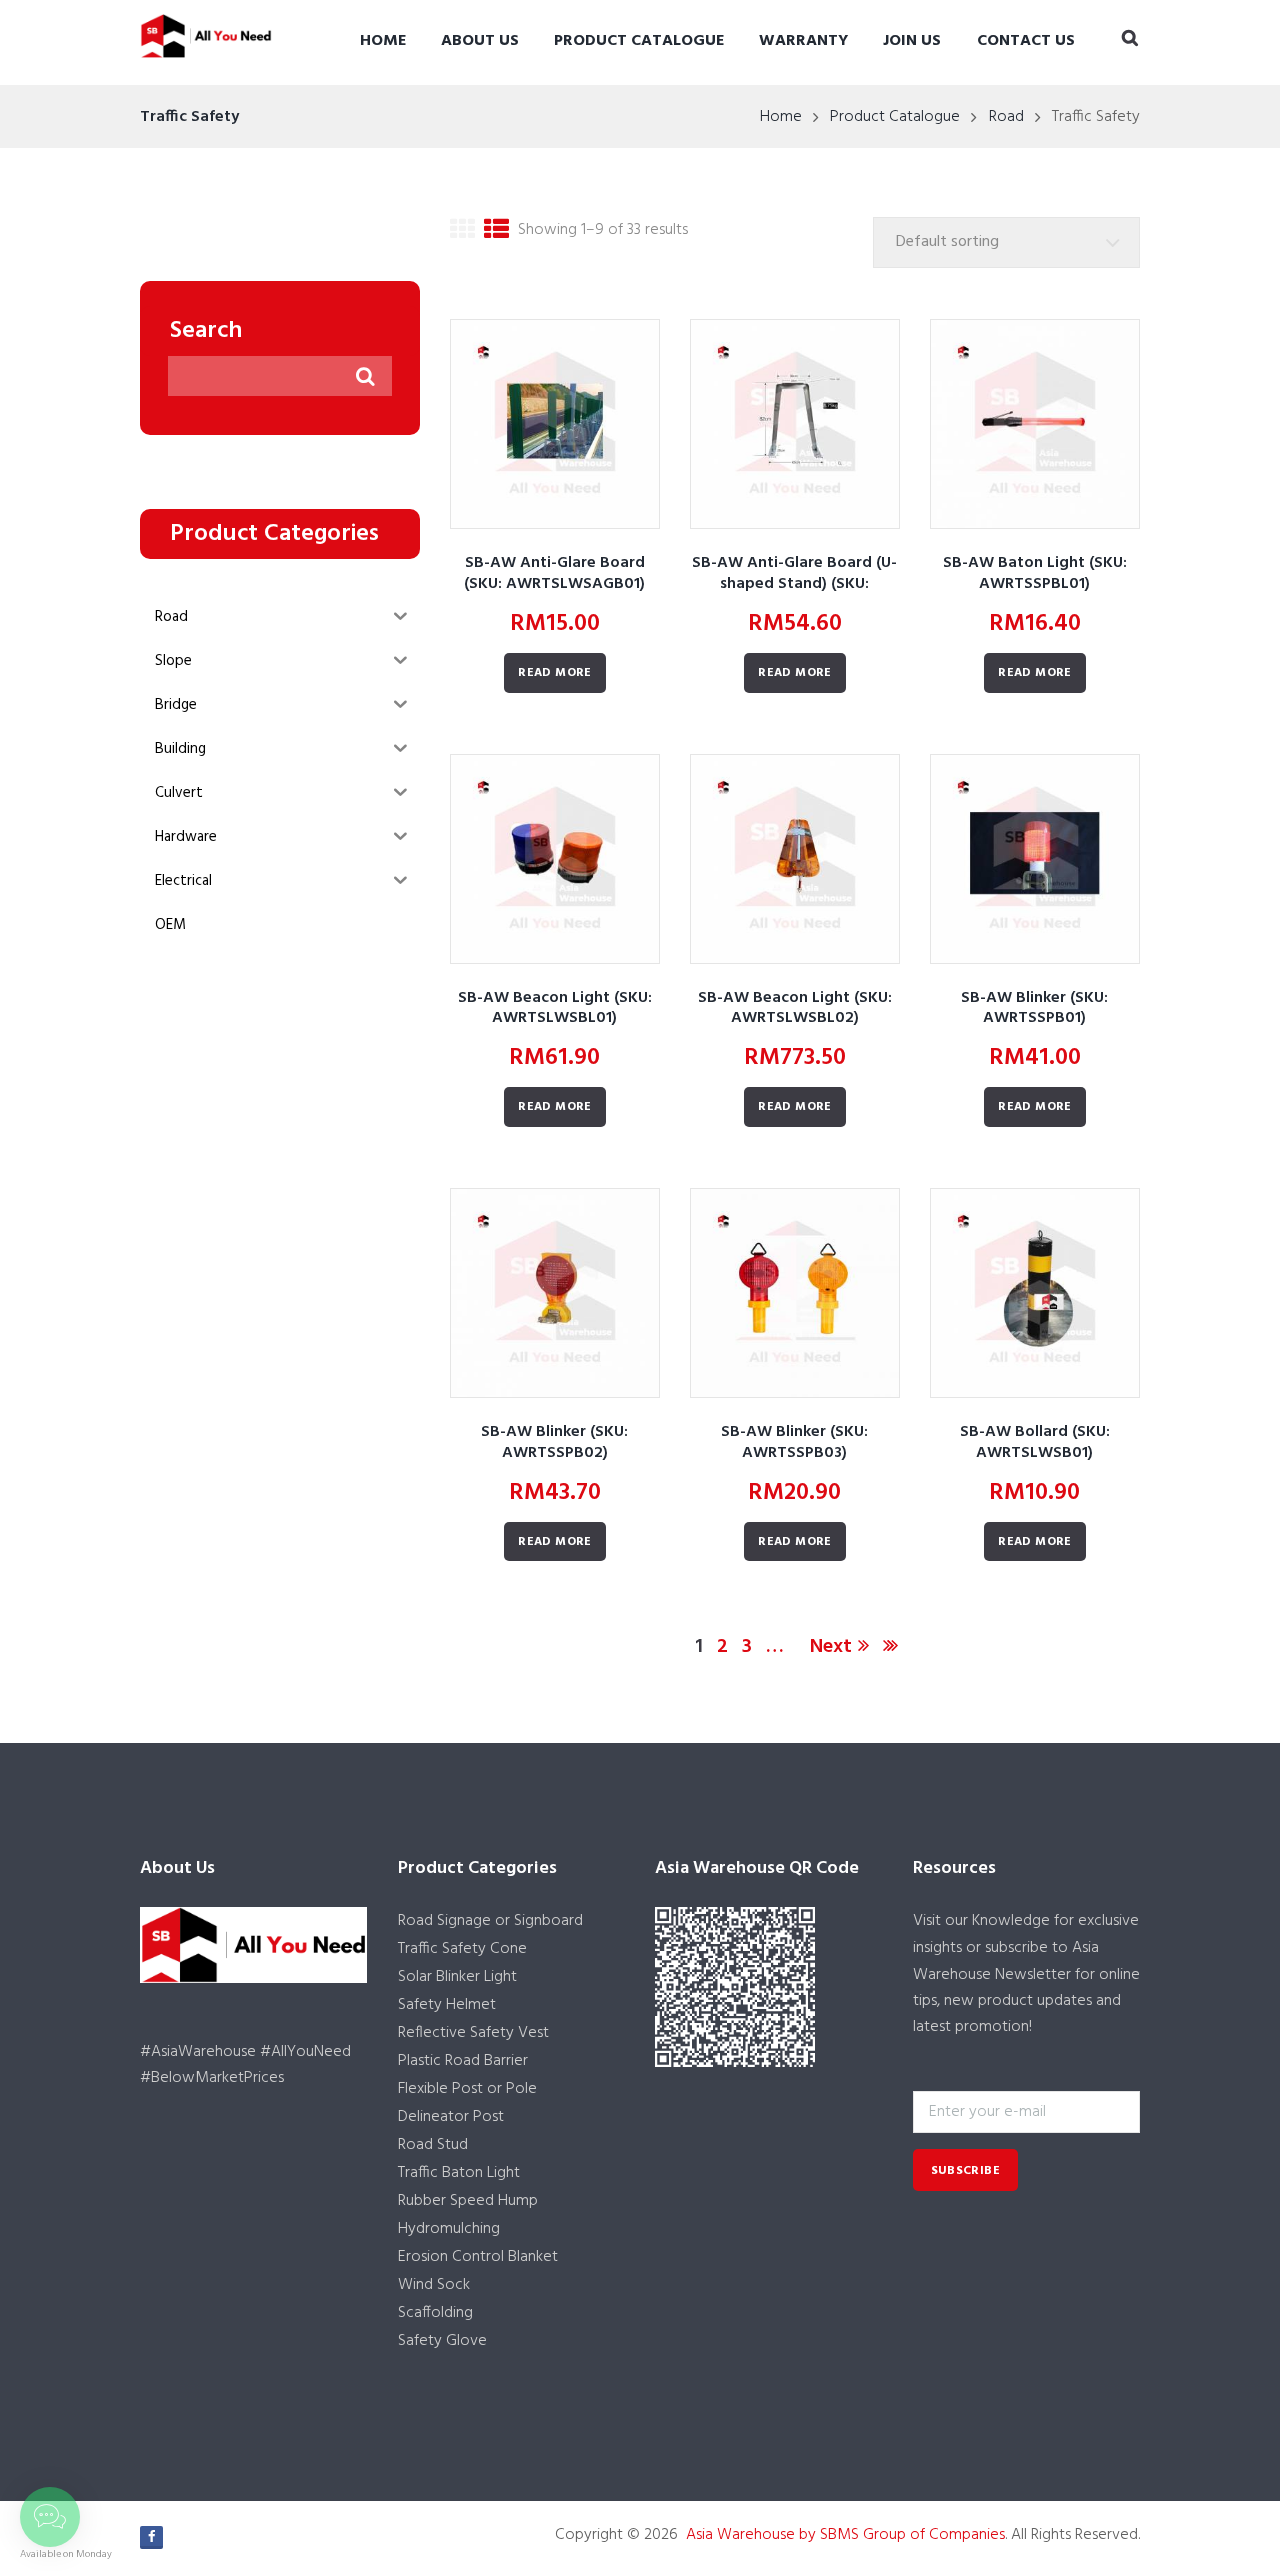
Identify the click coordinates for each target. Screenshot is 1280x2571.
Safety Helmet (447, 2005)
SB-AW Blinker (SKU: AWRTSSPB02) (554, 1442)
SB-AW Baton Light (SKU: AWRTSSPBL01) (1035, 573)
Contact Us (1026, 41)
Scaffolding (435, 2313)
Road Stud (433, 2145)
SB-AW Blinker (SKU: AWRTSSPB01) (1034, 1008)
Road (1006, 117)
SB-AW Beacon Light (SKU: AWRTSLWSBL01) (555, 1008)
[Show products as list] (496, 233)
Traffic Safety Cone (462, 1949)
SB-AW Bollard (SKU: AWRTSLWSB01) (1035, 1442)
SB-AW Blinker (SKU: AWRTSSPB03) (794, 1442)
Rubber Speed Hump (468, 2201)
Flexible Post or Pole (467, 2089)
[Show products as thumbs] (462, 233)
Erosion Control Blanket (478, 2257)
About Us (480, 41)
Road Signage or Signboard (490, 1921)
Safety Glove (442, 2341)
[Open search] (1130, 40)
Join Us (912, 41)
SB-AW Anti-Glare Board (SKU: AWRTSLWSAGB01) (554, 573)
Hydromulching (449, 2229)
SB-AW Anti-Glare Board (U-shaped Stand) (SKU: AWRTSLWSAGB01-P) (794, 584)
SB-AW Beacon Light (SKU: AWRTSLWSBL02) (795, 1008)
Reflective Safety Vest (473, 2033)
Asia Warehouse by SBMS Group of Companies (845, 2535)
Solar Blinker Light (457, 1977)
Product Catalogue (639, 41)
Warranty (803, 41)
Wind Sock (434, 2285)
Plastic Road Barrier (463, 2061)
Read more (555, 673)
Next (831, 1647)
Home (383, 41)
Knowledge (1011, 1921)
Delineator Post (451, 2117)
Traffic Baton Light (459, 2173)
